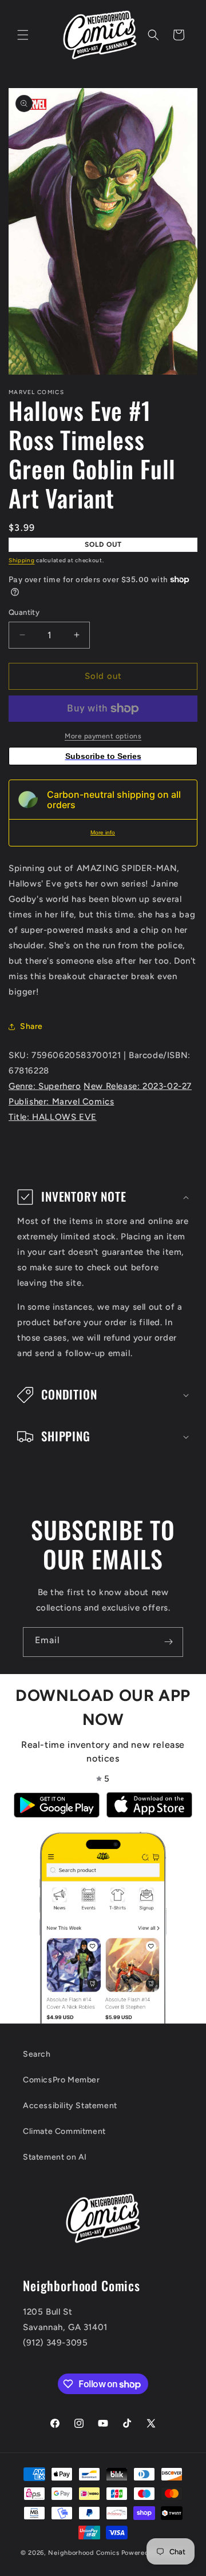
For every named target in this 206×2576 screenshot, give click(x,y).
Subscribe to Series (103, 756)
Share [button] (31, 1026)
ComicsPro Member (62, 2080)
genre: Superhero (45, 1086)
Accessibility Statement (70, 2106)
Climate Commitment (64, 2131)
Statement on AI (55, 2157)
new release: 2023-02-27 (138, 1086)
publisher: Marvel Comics (61, 1102)
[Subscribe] (168, 1642)
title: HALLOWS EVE (53, 1117)
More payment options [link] (103, 736)
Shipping (22, 560)
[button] (23, 35)
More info (103, 832)
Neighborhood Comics (84, 2553)
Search (37, 2054)
